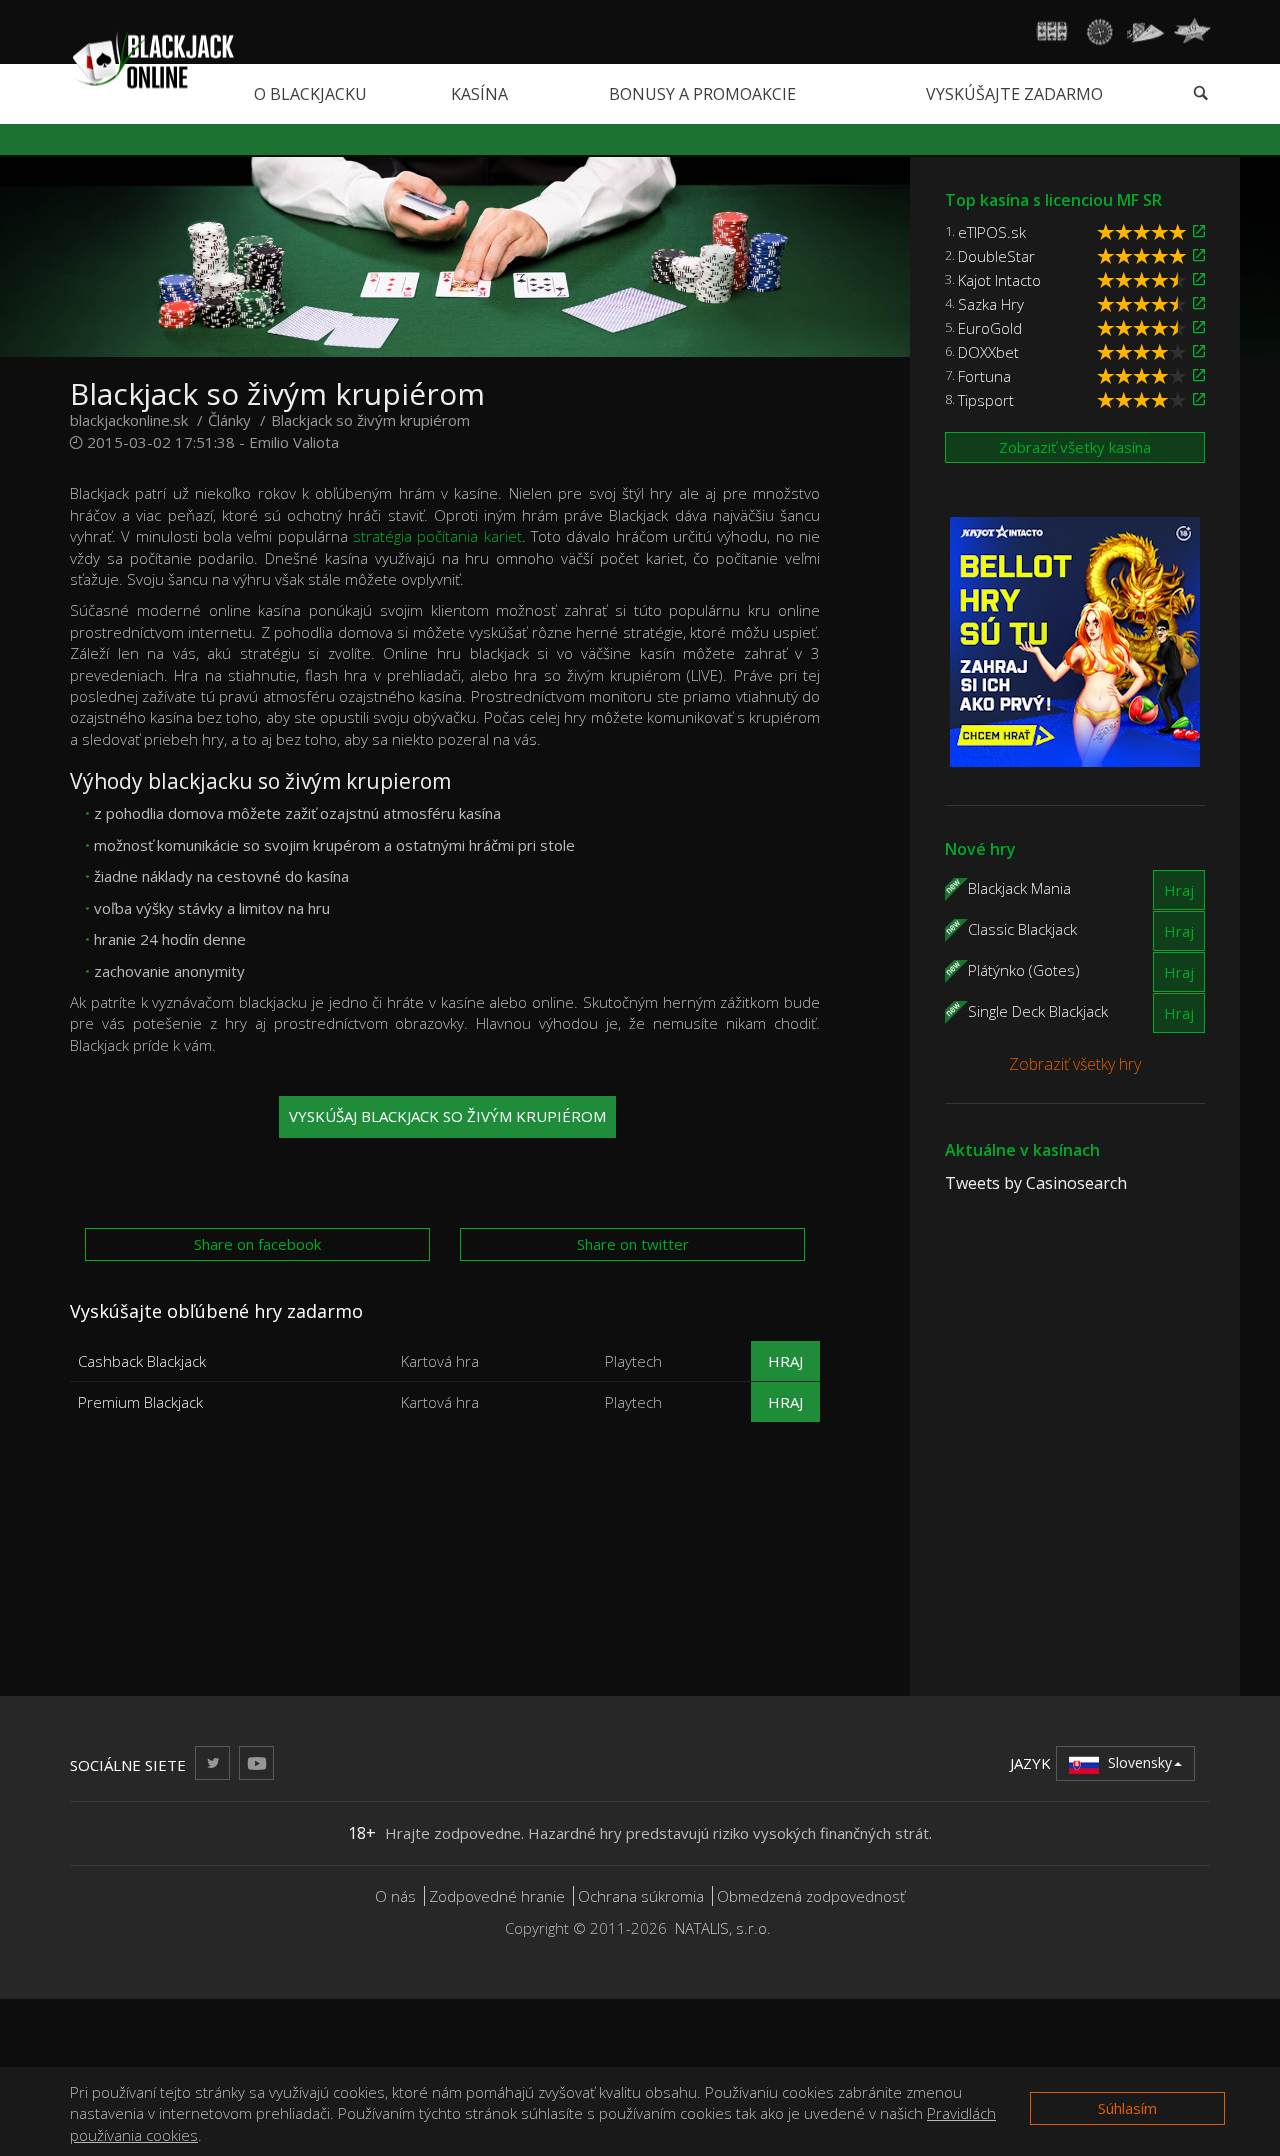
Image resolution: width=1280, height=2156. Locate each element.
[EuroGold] (1199, 327)
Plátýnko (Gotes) (1024, 969)
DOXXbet (988, 352)
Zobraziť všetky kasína (1075, 447)
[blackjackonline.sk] (152, 59)
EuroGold (990, 328)
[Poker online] (1145, 32)
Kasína (479, 94)
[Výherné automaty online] (1052, 32)
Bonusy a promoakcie (702, 94)
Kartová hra (440, 1361)
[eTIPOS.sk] (1199, 231)
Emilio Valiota (294, 442)
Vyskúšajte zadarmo (1014, 94)
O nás (395, 1896)
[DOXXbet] (1199, 351)
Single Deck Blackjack (1038, 1010)
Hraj (785, 1361)
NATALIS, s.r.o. (723, 1928)
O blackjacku (310, 94)
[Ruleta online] (1099, 32)
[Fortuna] (1199, 375)
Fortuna (984, 376)
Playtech (633, 1361)
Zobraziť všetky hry (1075, 1064)
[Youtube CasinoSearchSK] (256, 1762)
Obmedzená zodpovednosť (811, 1896)
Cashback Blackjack (142, 1361)
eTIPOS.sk (992, 232)
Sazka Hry (991, 304)
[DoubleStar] (1199, 255)
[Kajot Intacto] (1199, 279)
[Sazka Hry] (1199, 303)
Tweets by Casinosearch (1036, 1183)
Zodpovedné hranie (497, 1896)
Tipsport (986, 400)
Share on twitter (633, 1244)
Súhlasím (1127, 2108)
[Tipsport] (1199, 399)
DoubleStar (996, 256)
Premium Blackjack (140, 1402)
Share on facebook (257, 1244)
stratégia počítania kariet (437, 536)
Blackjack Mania (1019, 887)
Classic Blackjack (1022, 928)
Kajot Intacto (999, 280)
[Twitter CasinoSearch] (212, 1762)
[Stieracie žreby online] (1192, 32)
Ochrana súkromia (641, 1896)
